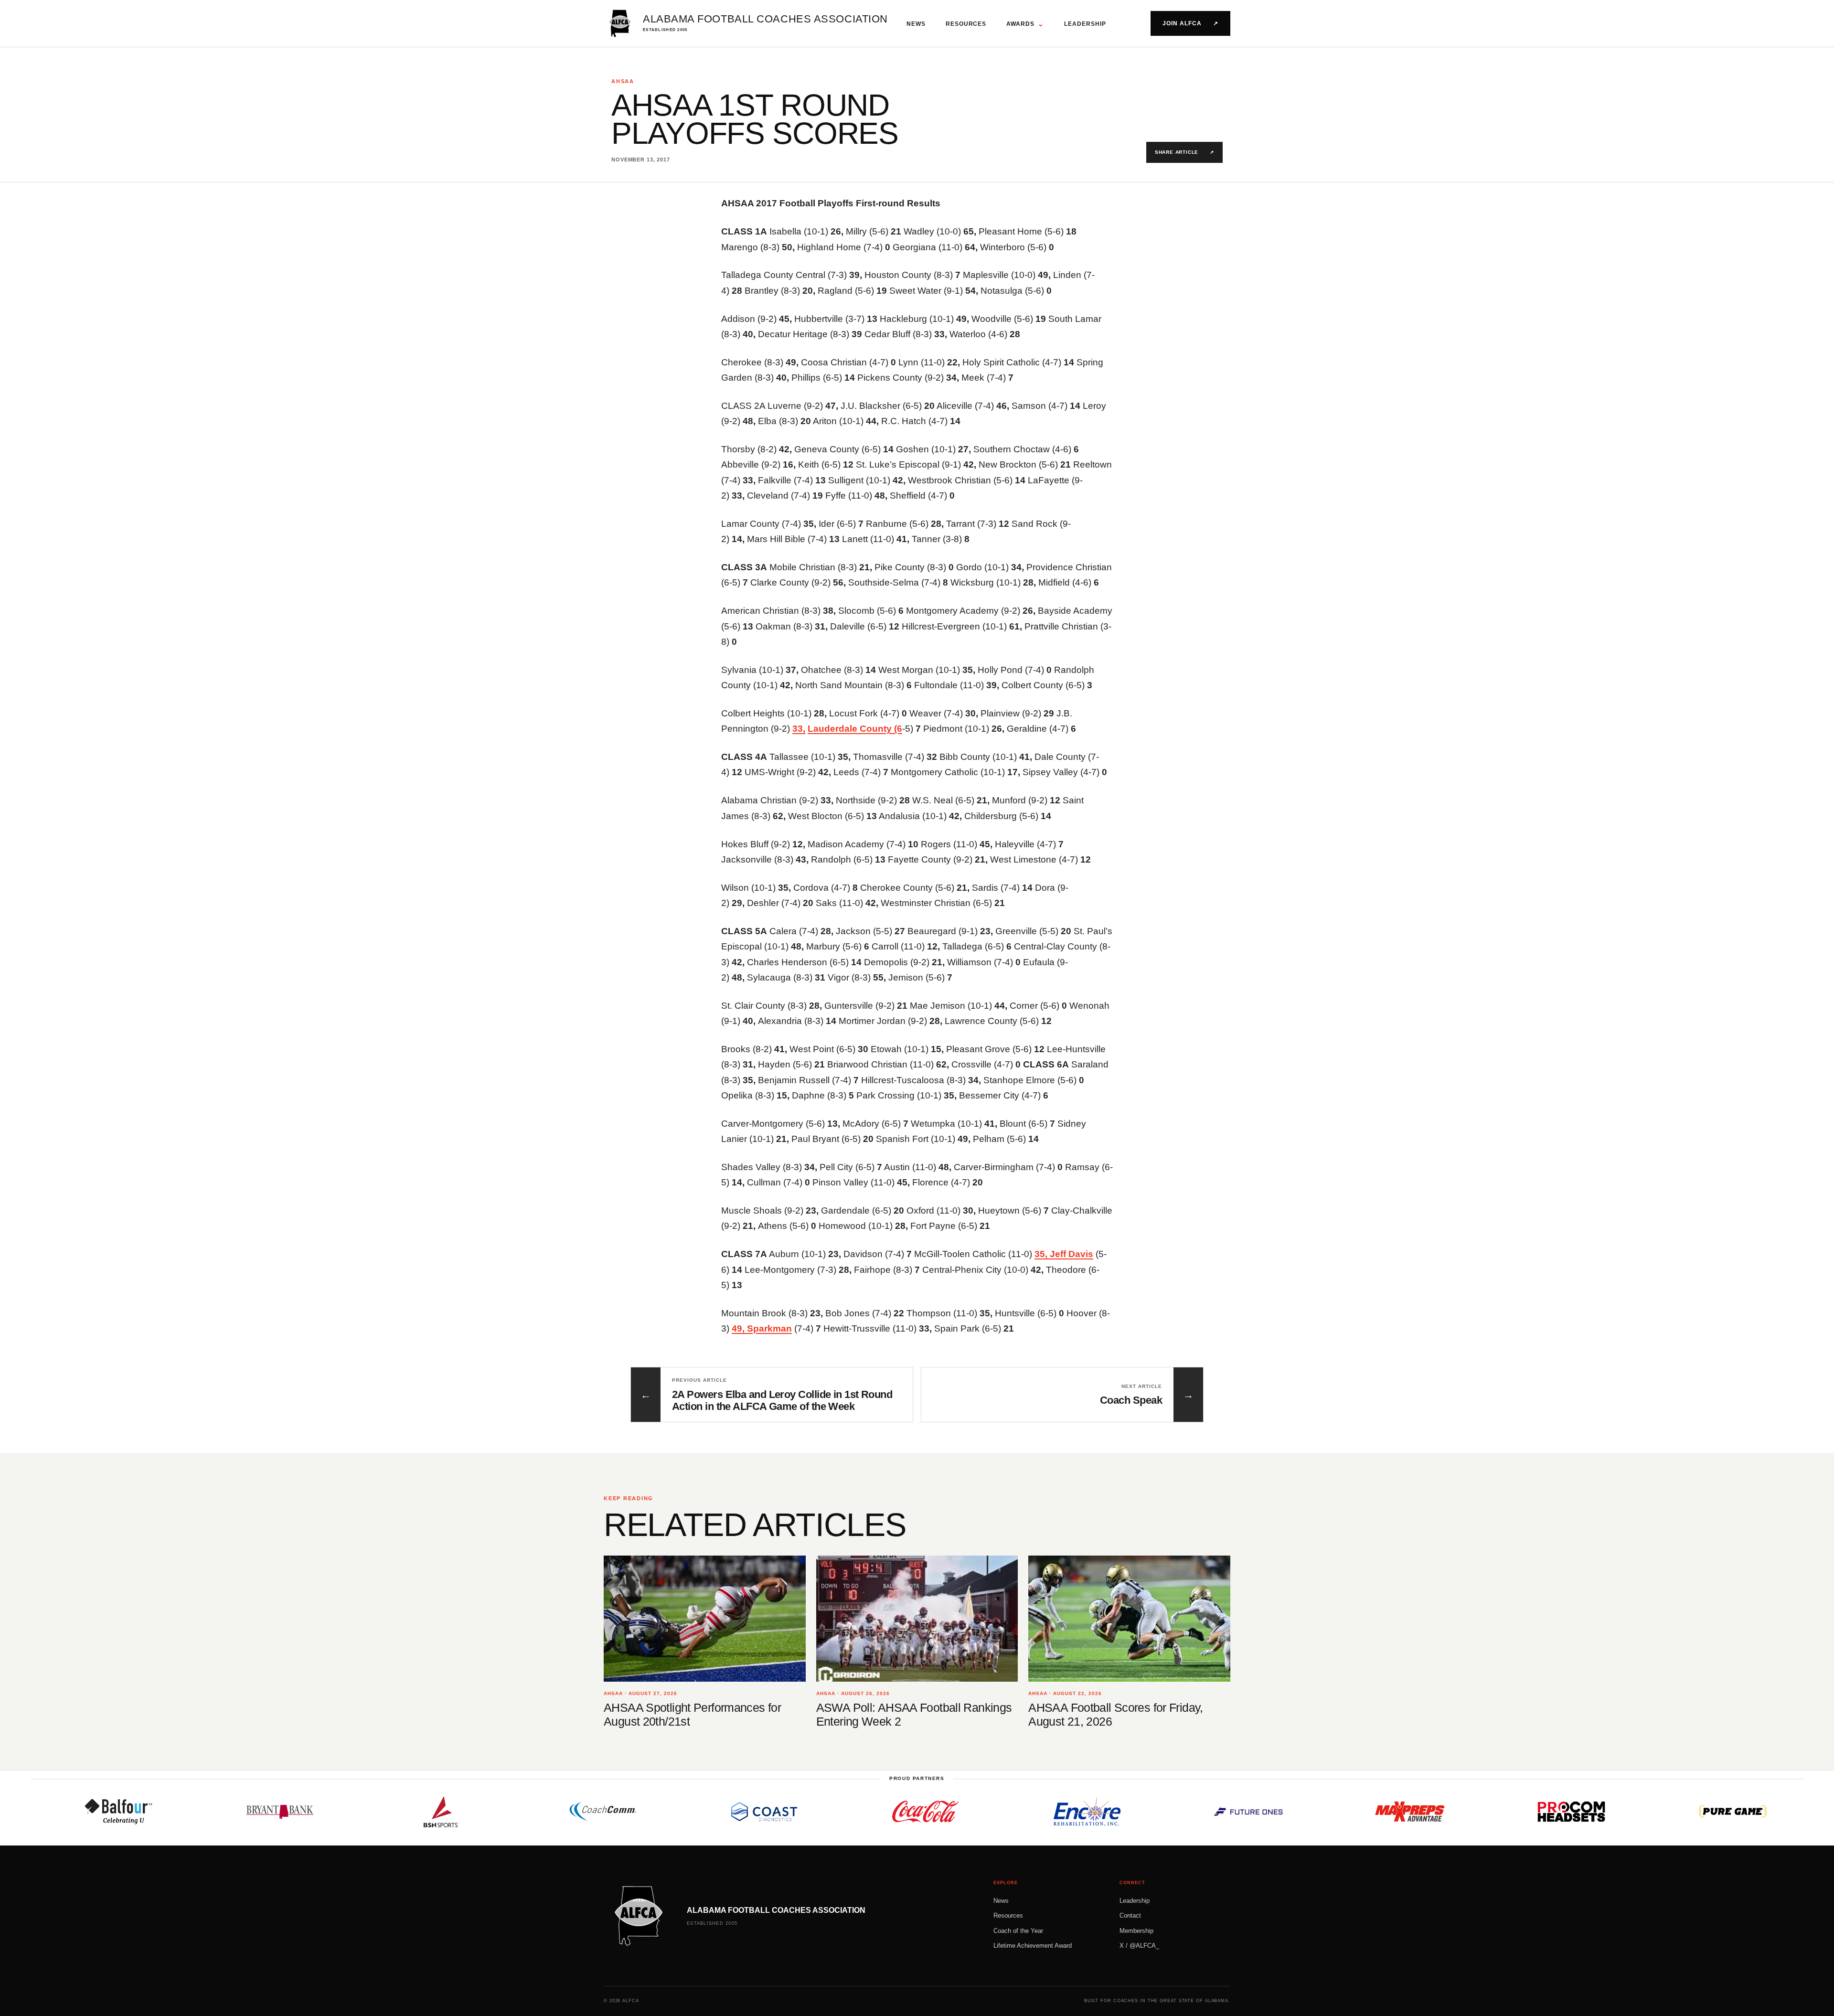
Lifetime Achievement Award (1033, 1946)
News (916, 24)
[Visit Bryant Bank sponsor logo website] (173, 1812)
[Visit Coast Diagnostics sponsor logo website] (658, 1812)
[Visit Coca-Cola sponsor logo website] (819, 1812)
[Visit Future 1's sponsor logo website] (1142, 1812)
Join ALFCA (1190, 23)
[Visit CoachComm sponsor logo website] (496, 1812)
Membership (1136, 1931)
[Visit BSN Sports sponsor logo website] (335, 1812)
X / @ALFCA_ (1139, 1946)
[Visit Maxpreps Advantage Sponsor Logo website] (1303, 1812)
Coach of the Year (1018, 1931)
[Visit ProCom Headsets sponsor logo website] (1465, 1812)
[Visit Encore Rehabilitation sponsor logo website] (981, 1812)
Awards (1025, 24)
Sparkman (769, 1328)
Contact (1130, 1915)
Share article (1184, 152)
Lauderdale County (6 (855, 729)
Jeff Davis (1072, 1254)
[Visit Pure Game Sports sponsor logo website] (1626, 1812)
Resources (966, 24)
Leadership (1085, 24)
